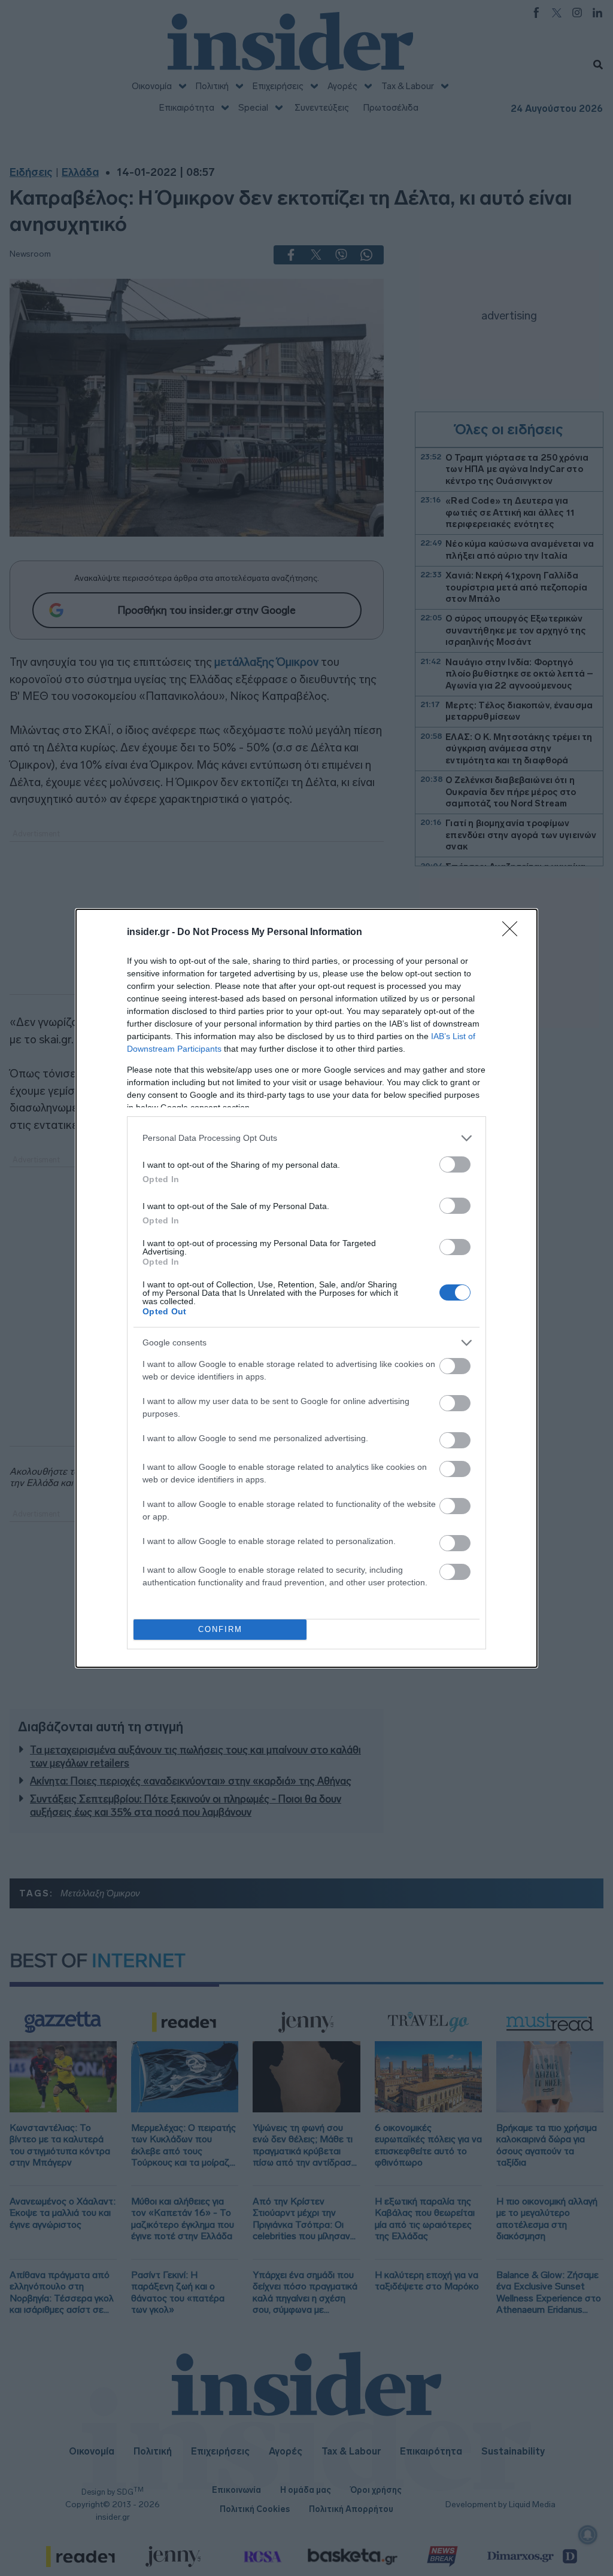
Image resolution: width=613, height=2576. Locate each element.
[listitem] (306, 1138)
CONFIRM (220, 1629)
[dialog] (306, 1288)
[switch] (455, 1164)
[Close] (514, 933)
